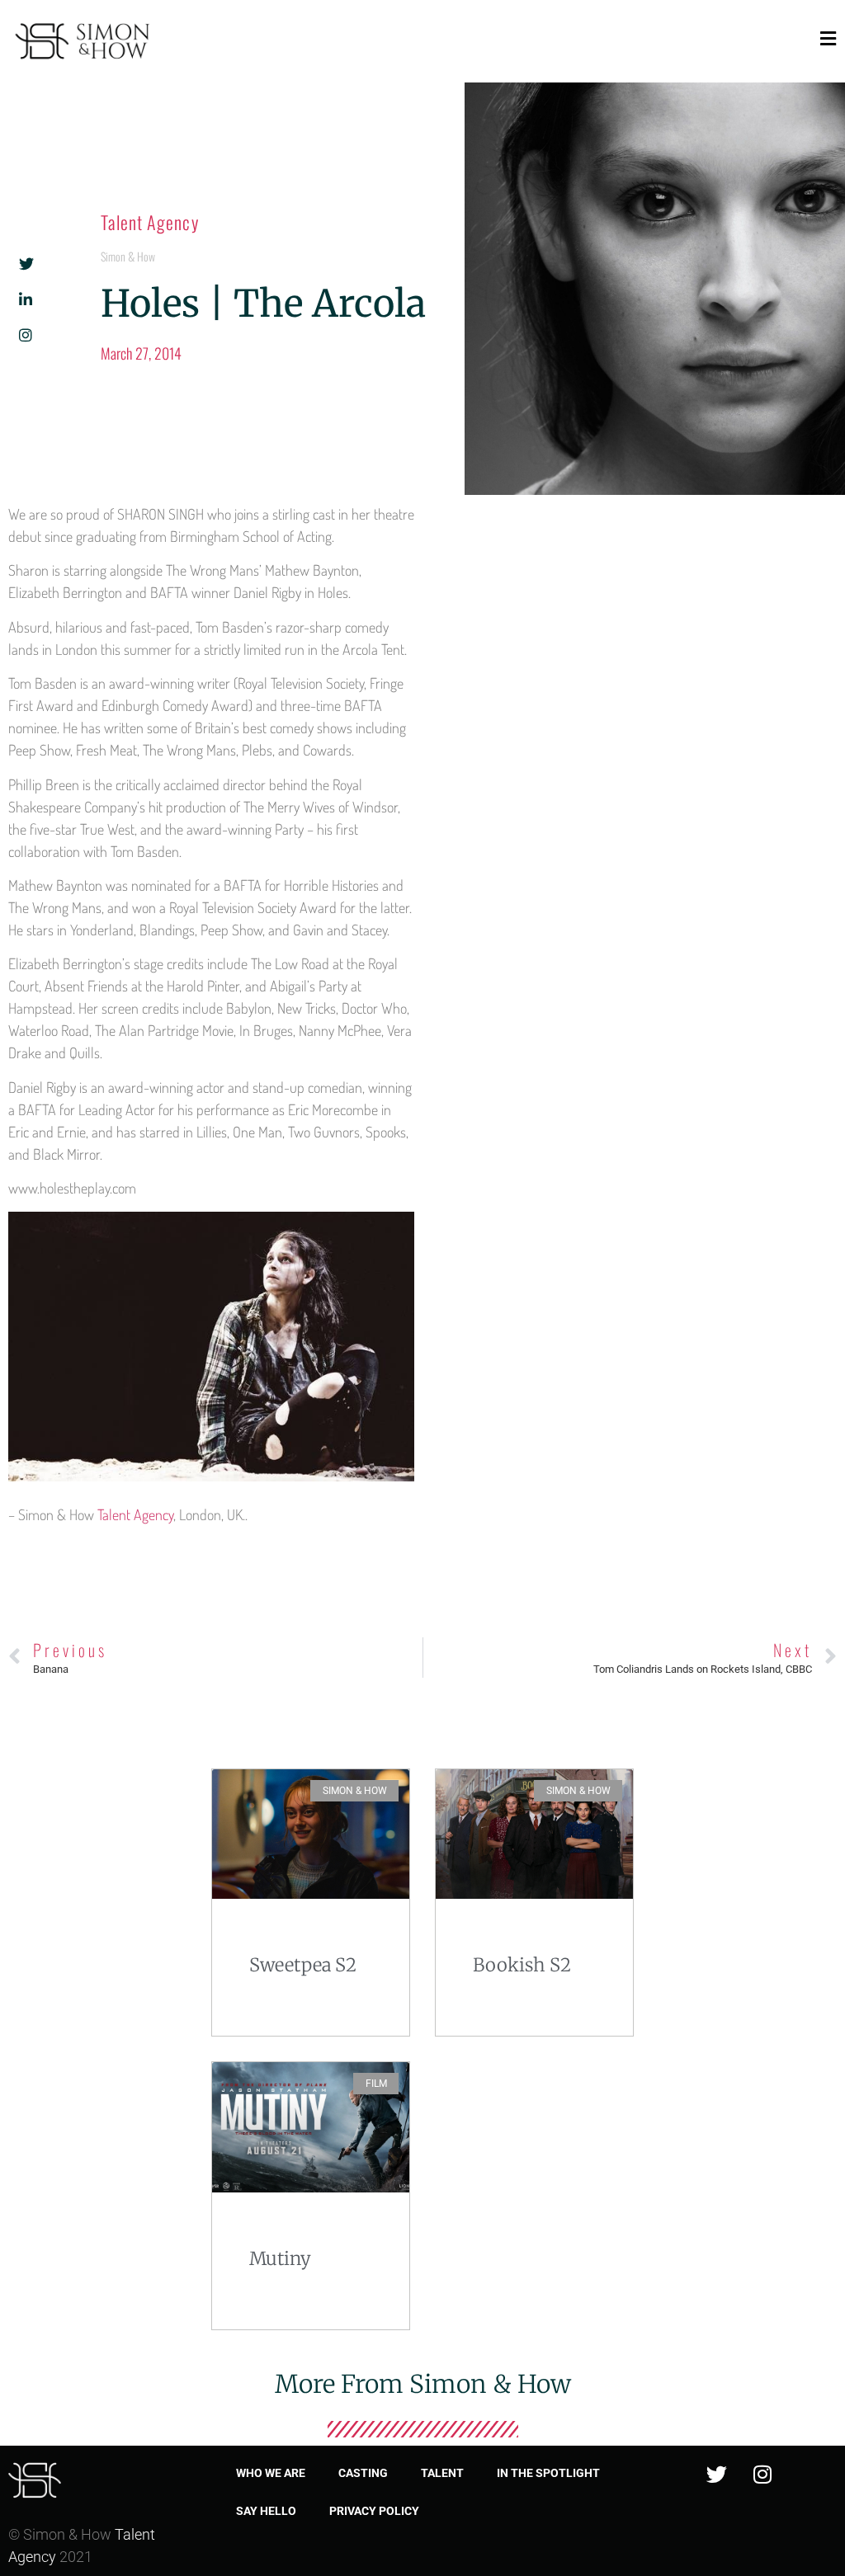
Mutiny (280, 2258)
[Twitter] (717, 2475)
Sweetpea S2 (303, 1965)
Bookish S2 (522, 1965)
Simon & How (128, 256)
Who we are (271, 2473)
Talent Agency (149, 222)
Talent (442, 2473)
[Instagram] (762, 2475)
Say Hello (266, 2511)
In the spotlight (548, 2473)
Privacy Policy (374, 2511)
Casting (363, 2473)
